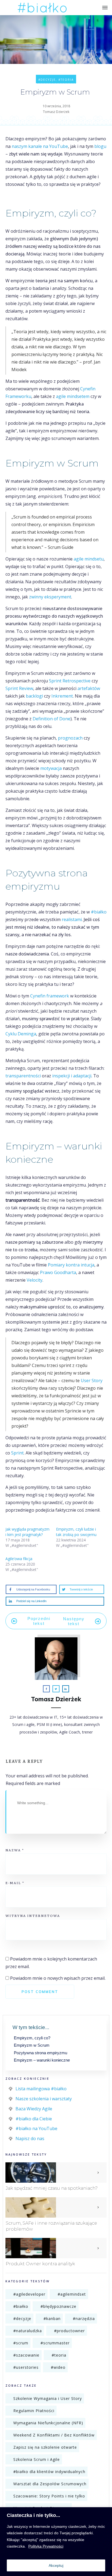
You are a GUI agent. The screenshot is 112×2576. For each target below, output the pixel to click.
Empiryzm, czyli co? (32, 2038)
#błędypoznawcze (58, 2306)
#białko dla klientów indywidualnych (49, 2472)
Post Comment (40, 1992)
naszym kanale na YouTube (40, 146)
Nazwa (15, 1850)
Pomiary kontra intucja (71, 1265)
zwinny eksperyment (50, 597)
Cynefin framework (50, 996)
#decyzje (47, 80)
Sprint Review (19, 688)
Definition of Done (52, 719)
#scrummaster (55, 2343)
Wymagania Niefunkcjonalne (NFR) (48, 2423)
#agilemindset (72, 2294)
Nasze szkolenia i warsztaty (44, 2099)
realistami (72, 919)
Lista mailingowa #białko (41, 2089)
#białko (99, 912)
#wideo (58, 2367)
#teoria (66, 80)
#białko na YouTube (36, 2128)
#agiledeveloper (29, 2294)
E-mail (15, 1883)
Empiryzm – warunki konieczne (42, 2060)
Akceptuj (56, 2565)
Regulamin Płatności (34, 2411)
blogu (100, 146)
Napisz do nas (30, 2138)
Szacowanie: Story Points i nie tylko (49, 2496)
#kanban (52, 2319)
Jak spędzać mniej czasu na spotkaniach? (52, 2188)
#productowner (69, 2331)
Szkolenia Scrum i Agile (37, 2459)
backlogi (34, 696)
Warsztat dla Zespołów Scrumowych (50, 2484)
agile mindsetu (89, 559)
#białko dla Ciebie (34, 2119)
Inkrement (62, 696)
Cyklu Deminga (21, 1034)
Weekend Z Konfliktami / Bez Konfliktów (54, 2435)
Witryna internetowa (33, 1916)
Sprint (17, 1453)
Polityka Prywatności (46, 2546)
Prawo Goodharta (58, 1272)
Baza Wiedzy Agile (34, 2109)
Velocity (35, 1280)
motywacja (51, 768)
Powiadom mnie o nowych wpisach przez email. (58, 1978)
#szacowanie (26, 2355)
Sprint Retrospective (70, 681)
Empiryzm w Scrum (32, 2045)
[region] (56, 2542)
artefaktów (89, 688)
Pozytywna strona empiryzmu (41, 2053)
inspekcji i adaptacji (72, 1076)
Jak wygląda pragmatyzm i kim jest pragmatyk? (27, 1532)
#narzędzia (84, 2319)
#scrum (21, 2343)
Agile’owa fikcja (19, 1559)
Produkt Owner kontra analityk (40, 2264)
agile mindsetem (73, 396)
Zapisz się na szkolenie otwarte (45, 2447)
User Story (92, 1381)
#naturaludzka (28, 2331)
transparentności (23, 1076)
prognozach (70, 738)
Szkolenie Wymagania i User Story (48, 2398)
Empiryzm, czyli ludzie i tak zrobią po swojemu (76, 1532)
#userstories (26, 2367)
